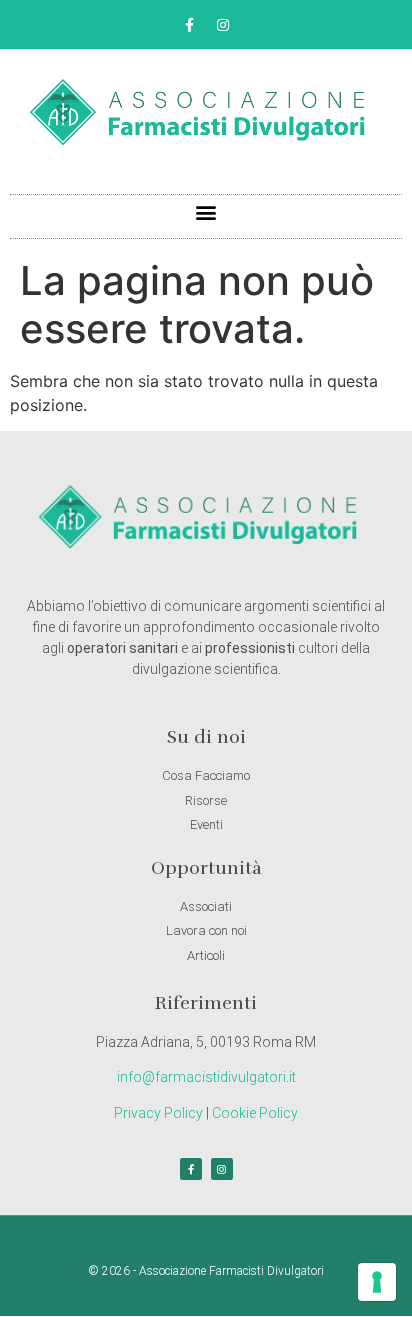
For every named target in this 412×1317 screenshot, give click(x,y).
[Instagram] (223, 25)
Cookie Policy (255, 1113)
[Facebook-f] (190, 25)
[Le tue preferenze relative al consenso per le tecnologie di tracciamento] (377, 1282)
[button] (206, 211)
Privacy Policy (158, 1113)
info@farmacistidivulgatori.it (206, 1077)
